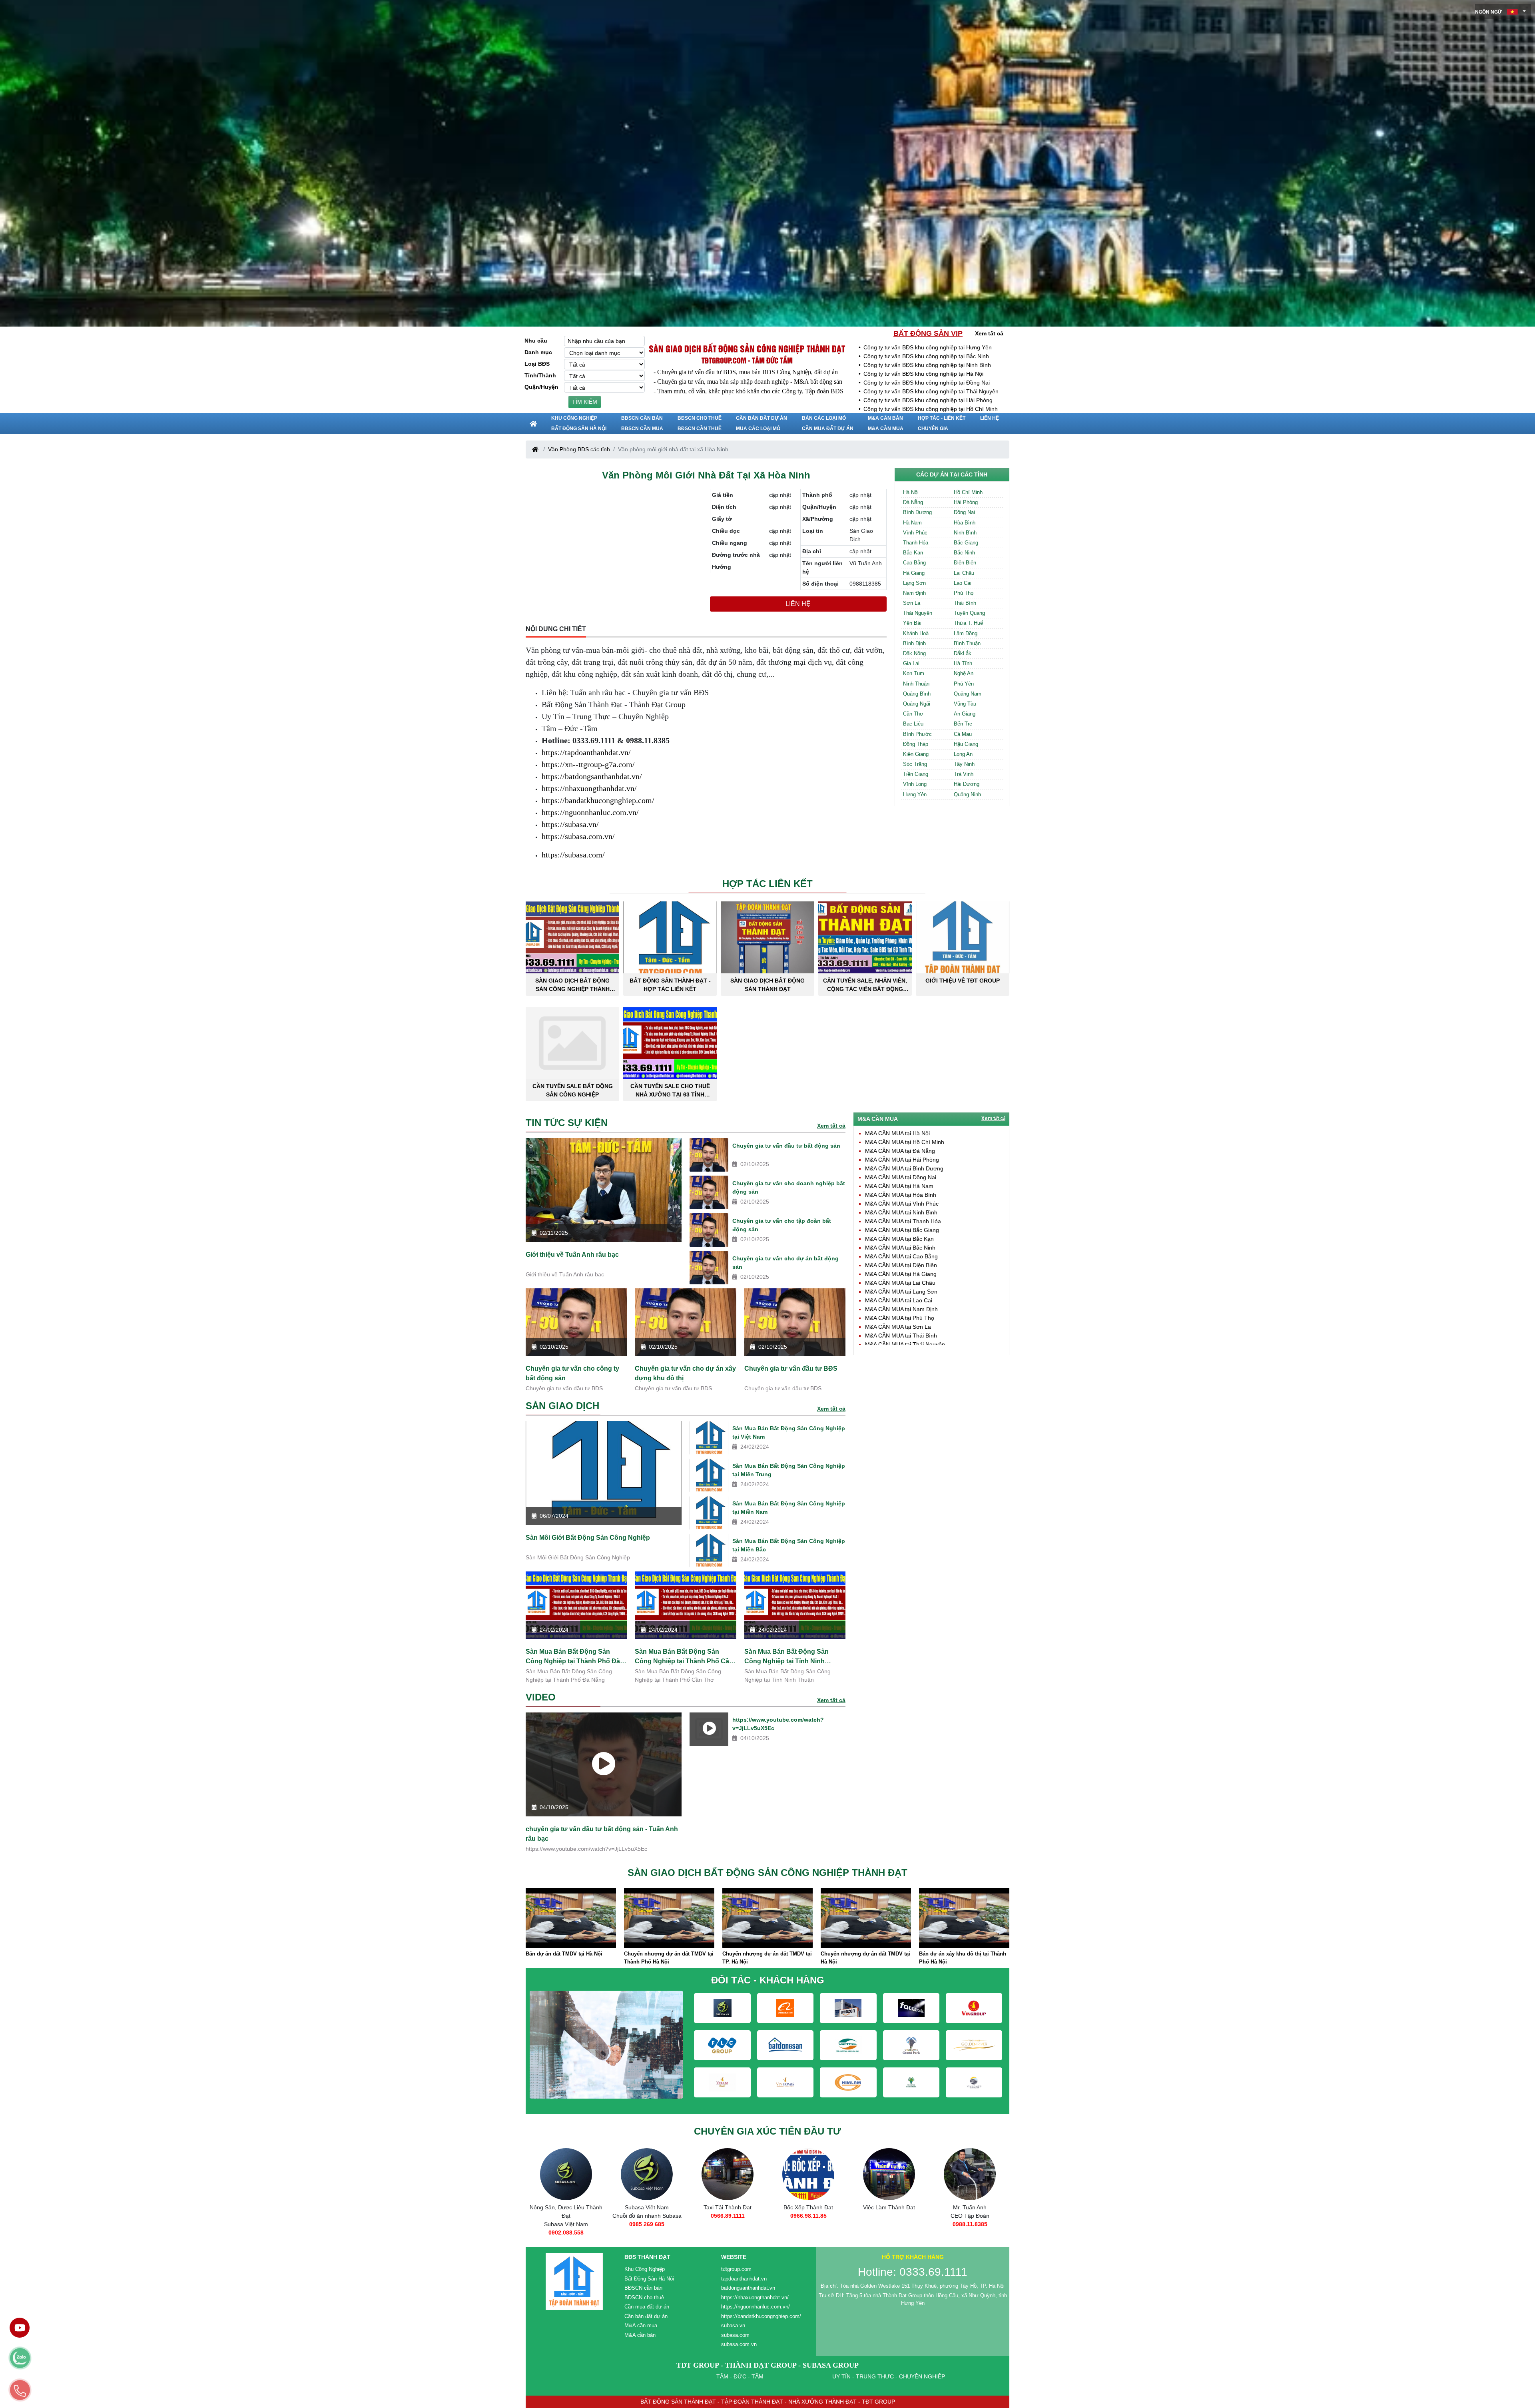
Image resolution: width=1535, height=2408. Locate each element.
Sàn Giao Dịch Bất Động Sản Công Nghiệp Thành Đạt (572, 985)
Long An (963, 754)
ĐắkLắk (963, 653)
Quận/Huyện (541, 387)
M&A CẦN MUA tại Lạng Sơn (901, 1292)
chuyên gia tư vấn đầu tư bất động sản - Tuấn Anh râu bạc (602, 1834)
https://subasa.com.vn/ (578, 836)
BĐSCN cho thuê (700, 418)
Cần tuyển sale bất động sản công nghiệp (573, 1090)
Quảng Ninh (967, 794)
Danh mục (538, 352)
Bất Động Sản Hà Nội (579, 429)
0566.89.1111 (566, 2216)
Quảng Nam (968, 694)
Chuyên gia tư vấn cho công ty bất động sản (572, 1373)
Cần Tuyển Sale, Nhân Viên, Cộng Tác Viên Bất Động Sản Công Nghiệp (865, 985)
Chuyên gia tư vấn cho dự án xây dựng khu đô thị (685, 1373)
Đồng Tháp (916, 744)
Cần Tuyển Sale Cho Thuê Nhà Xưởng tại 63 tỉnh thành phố (670, 1090)
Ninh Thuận (916, 684)
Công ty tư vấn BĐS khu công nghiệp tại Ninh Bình (927, 365)
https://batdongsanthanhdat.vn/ (592, 776)
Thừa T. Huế (968, 623)
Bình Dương (917, 512)
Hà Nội (911, 492)
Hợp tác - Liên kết (942, 418)
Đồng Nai (964, 512)
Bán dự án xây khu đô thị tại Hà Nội (963, 1954)
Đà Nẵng (913, 502)
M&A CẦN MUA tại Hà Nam (899, 1186)
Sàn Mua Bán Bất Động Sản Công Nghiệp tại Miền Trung (789, 1470)
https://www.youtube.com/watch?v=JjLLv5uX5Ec (778, 1724)
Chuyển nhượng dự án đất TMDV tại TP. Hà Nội (570, 1958)
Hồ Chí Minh (968, 492)
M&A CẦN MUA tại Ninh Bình (901, 1212)
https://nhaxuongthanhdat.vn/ (589, 788)
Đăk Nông (914, 653)
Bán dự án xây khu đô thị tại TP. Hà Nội (864, 1958)
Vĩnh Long (915, 784)
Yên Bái (912, 623)
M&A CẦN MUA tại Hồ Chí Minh (905, 1142)
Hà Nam (912, 523)
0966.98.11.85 (647, 2216)
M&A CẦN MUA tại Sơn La (898, 1327)
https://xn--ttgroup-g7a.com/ (588, 764)
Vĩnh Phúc (915, 533)
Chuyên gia (933, 429)
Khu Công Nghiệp (574, 418)
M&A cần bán (885, 418)
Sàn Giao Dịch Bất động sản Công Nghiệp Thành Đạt (747, 348)
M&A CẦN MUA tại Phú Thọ (900, 1318)
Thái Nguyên (918, 613)
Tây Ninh (964, 764)
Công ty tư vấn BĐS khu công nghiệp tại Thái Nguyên (931, 391)
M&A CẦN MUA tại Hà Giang (901, 1274)
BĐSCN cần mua (642, 429)
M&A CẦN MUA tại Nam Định (901, 1309)
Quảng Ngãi (917, 704)
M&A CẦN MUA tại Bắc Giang (902, 1230)
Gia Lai (911, 663)
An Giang (965, 714)
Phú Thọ (964, 593)
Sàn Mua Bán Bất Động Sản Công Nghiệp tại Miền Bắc (789, 1545)
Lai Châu (964, 573)
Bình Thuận (967, 643)
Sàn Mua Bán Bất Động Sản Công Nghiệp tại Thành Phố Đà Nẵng (573, 1656)
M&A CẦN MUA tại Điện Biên (901, 1265)
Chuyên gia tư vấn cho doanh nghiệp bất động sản (789, 1187)
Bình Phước (917, 734)
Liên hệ (990, 418)
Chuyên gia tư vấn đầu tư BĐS (791, 1368)
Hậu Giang (966, 744)
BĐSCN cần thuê (700, 429)
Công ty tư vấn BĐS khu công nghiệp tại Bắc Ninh (926, 356)
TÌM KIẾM (585, 402)
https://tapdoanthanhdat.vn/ (586, 752)
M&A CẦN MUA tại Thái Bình (901, 1336)
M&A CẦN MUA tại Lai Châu (900, 1283)
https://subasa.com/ (573, 855)
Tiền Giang (916, 774)
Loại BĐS (537, 364)
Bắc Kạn (913, 553)
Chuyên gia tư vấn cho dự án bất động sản (785, 1263)
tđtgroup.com (736, 2269)
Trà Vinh (964, 774)
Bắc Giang (966, 543)
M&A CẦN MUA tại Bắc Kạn (899, 1239)
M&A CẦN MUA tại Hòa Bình (901, 1195)
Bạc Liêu (913, 724)
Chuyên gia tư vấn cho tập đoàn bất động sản (782, 1225)
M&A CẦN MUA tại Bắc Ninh (900, 1248)
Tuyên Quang (969, 613)
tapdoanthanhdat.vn (744, 2279)
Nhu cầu (536, 341)
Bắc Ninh (964, 553)
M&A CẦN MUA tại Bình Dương (904, 1168)
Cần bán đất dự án (762, 418)
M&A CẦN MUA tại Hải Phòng (902, 1160)
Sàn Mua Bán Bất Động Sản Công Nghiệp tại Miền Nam (789, 1508)
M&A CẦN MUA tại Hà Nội (897, 1133)
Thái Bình (965, 603)
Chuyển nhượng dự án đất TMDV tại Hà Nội (669, 1958)
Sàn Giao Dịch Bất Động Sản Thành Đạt (767, 985)
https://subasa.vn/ (570, 824)
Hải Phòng (966, 502)
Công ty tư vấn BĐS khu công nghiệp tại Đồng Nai (927, 383)
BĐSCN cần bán (642, 418)
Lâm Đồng (966, 633)
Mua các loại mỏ (758, 429)
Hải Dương (967, 784)
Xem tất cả (989, 333)
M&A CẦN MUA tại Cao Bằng (901, 1256)
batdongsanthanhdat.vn (748, 2288)
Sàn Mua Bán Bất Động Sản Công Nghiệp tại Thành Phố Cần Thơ (684, 1656)
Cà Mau (963, 734)
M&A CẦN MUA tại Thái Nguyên (905, 1344)
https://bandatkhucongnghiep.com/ (598, 800)
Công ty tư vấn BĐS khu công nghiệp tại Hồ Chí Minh (931, 409)
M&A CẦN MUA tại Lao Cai (899, 1300)
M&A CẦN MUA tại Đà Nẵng (900, 1151)
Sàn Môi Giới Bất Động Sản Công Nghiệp (588, 1538)
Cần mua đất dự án (828, 429)
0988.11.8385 (808, 2224)
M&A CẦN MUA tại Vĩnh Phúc (902, 1204)
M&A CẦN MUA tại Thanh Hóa (903, 1221)
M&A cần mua (886, 429)
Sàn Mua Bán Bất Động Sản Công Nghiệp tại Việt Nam (789, 1432)
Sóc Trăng (915, 764)
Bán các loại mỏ (824, 418)
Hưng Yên (915, 794)
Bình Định (914, 643)
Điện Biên (965, 563)
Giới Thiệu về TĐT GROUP (963, 981)
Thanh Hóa (916, 543)
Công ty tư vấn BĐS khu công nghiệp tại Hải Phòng (928, 400)
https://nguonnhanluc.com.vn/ (590, 812)
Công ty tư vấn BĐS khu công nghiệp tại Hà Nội (923, 374)
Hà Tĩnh (963, 663)
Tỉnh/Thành (540, 375)
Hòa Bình (965, 523)
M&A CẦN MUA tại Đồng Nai (901, 1177)
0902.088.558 (970, 2233)
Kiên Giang (916, 754)
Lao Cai (963, 583)
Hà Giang (914, 573)
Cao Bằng (914, 563)
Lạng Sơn (914, 583)
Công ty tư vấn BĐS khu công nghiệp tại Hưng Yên (928, 347)
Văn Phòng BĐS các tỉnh (579, 449)
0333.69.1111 (889, 2224)
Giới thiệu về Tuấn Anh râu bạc (572, 1255)
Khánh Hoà (916, 633)
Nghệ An (964, 673)
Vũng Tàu (965, 704)
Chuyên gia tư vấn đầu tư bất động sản (786, 1146)
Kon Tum (914, 673)
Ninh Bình (965, 533)
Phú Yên (964, 684)
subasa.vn (733, 2325)
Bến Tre (963, 724)
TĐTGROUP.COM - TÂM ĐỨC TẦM (747, 360)
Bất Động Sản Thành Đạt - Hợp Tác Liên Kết (670, 985)
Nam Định (914, 593)
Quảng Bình (917, 694)
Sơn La (912, 603)
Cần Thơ (913, 714)
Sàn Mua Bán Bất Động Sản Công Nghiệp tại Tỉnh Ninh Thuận (786, 1656)
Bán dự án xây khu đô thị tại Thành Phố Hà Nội (766, 1958)
